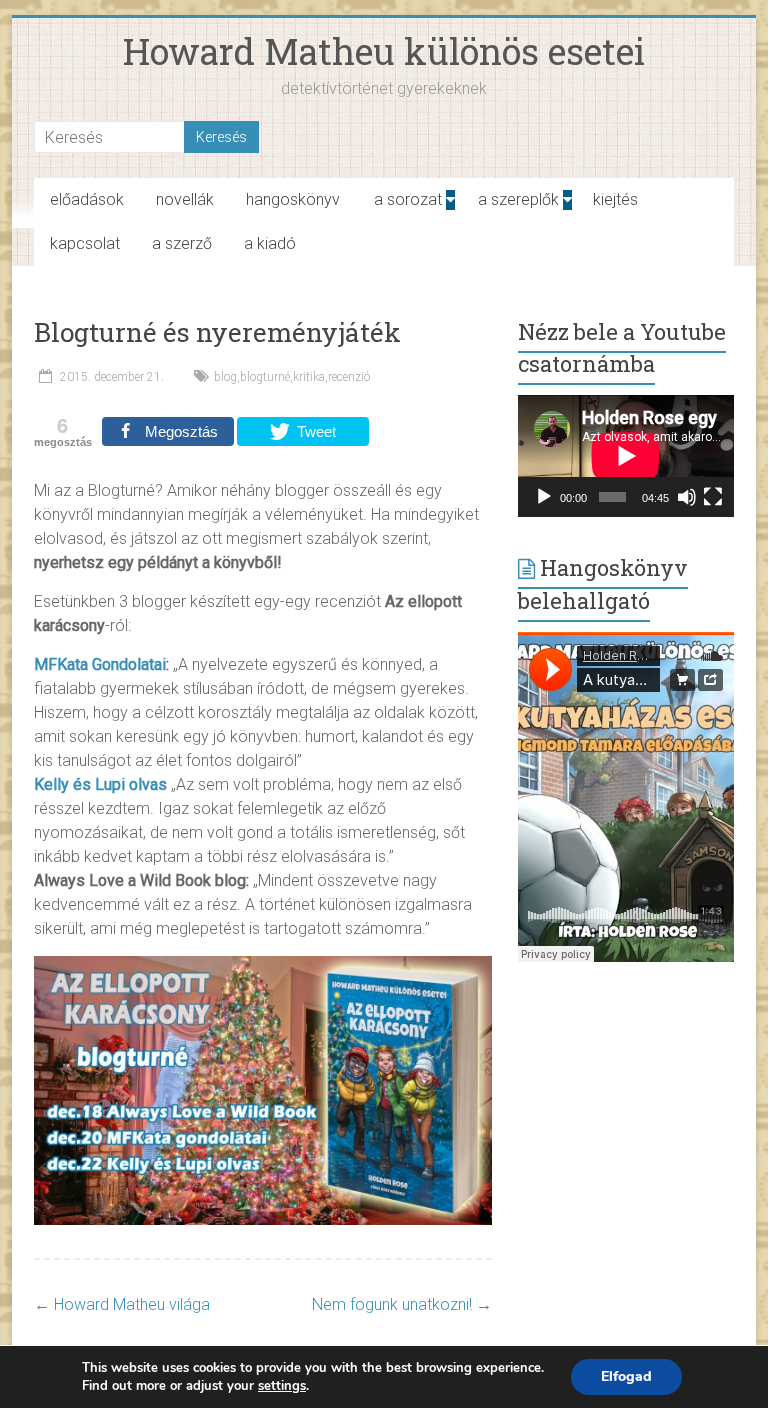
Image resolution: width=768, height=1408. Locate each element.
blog (225, 377)
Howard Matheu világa (122, 1304)
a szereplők (518, 199)
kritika (309, 377)
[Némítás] (687, 497)
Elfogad (626, 1376)
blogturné (265, 377)
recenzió (349, 377)
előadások (87, 199)
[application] (626, 456)
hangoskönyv (293, 199)
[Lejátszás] (544, 497)
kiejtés (615, 199)
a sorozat (408, 199)
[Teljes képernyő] (713, 497)
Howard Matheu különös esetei (384, 51)
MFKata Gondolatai (100, 664)
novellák (185, 199)
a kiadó (270, 243)
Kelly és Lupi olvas (100, 784)
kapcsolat (85, 243)
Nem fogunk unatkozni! (402, 1304)
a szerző (182, 243)
